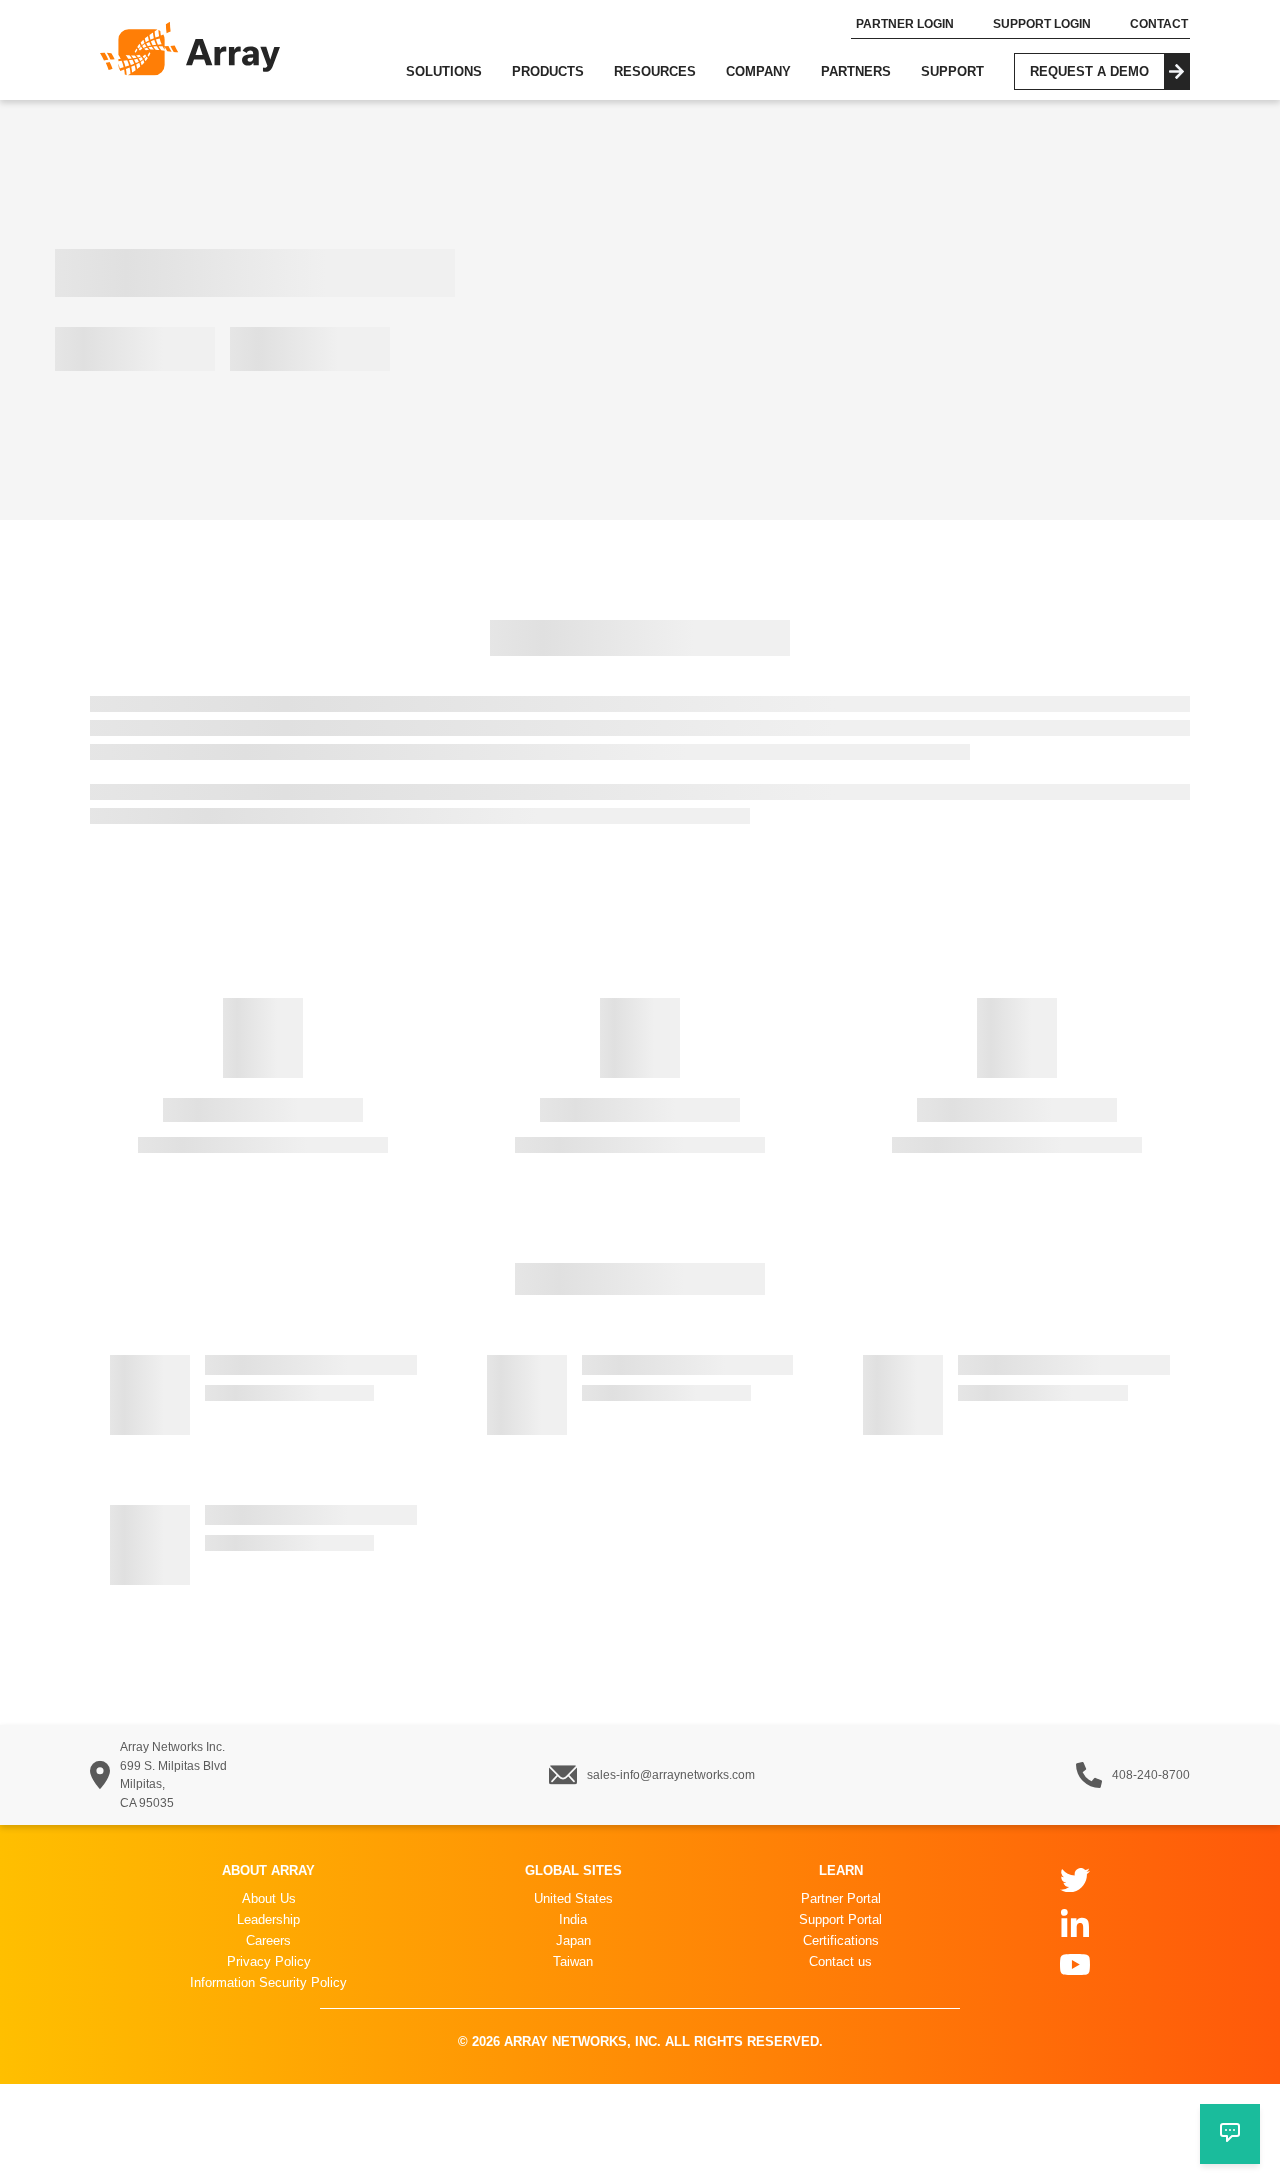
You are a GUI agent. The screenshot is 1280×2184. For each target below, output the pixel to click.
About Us (269, 1898)
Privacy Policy (269, 1961)
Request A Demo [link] (1110, 76)
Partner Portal (841, 1898)
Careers (268, 1940)
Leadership (268, 1919)
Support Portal (840, 1919)
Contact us (840, 1961)
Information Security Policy (268, 1982)
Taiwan (573, 1961)
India (573, 1919)
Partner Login (906, 24)
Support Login (1043, 24)
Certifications (841, 1940)
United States (573, 1898)
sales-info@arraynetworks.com (671, 1775)
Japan (573, 1940)
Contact (1160, 24)
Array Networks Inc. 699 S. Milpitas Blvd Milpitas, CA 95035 (173, 1775)
